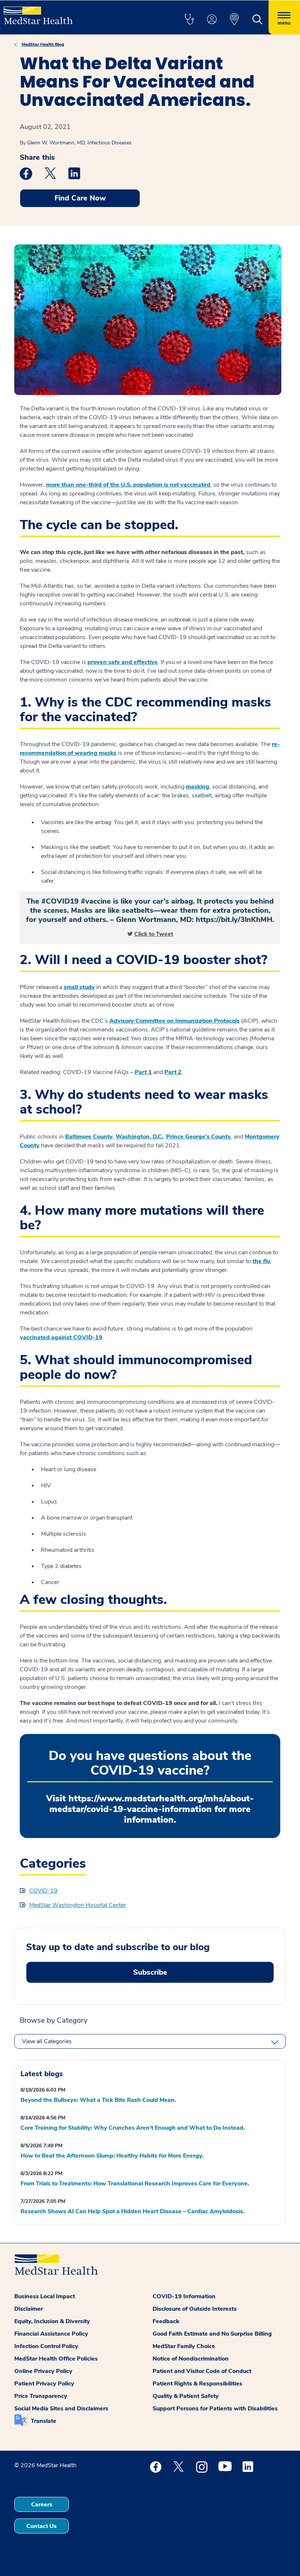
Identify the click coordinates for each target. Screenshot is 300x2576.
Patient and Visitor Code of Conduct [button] (202, 2371)
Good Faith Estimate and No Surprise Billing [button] (212, 2334)
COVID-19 (43, 1891)
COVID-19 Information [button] (184, 2296)
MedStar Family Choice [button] (184, 2346)
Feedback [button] (166, 2321)
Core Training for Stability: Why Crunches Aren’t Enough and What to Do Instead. (133, 2128)
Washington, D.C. (139, 1137)
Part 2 (173, 1072)
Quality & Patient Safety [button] (186, 2396)
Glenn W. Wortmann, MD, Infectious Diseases (79, 143)
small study (79, 987)
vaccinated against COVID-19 (61, 1337)
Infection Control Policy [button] (46, 2346)
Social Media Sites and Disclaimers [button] (61, 2409)
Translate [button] (44, 2421)
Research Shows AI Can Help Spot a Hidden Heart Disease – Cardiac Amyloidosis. (132, 2211)
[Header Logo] (38, 12)
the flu (261, 1261)
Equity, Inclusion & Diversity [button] (52, 2321)
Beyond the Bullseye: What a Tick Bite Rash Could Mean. (98, 2100)
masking (198, 787)
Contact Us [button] (42, 2526)
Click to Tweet (154, 934)
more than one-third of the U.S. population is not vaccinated (128, 485)
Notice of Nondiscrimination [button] (191, 2359)
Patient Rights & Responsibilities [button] (197, 2384)
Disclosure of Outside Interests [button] (195, 2309)
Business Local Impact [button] (45, 2296)
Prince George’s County (198, 1137)
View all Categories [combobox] (47, 2041)
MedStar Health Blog (43, 44)
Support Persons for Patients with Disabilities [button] (215, 2409)
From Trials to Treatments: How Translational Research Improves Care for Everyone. (135, 2184)
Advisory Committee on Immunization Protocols (175, 1021)
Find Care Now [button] (80, 198)
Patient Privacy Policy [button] (44, 2384)
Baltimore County (89, 1137)
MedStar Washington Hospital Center (78, 1905)
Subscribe (150, 1972)
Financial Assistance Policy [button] (51, 2334)
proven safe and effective (123, 662)
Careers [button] (42, 2505)
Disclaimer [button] (29, 2309)
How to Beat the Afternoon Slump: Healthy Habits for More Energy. (112, 2156)
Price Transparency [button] (41, 2396)
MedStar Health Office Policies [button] (56, 2359)
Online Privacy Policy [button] (43, 2371)
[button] (189, 20)
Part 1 (143, 1072)
